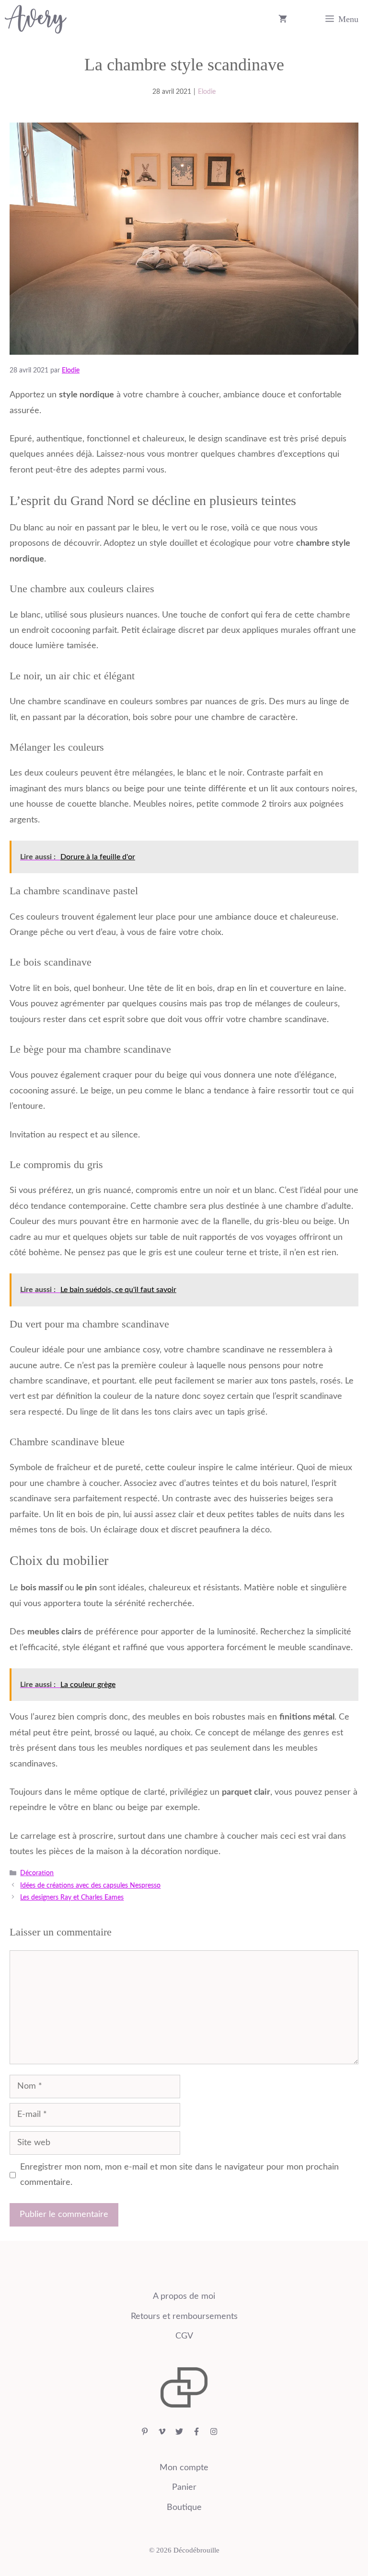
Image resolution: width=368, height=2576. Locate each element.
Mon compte (184, 2468)
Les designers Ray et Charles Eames (72, 1898)
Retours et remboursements (184, 2317)
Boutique (184, 2508)
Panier (184, 2487)
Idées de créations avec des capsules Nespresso (90, 1886)
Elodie (207, 92)
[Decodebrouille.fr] (36, 19)
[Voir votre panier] (283, 19)
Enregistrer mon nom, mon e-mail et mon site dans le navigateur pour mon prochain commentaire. (179, 2175)
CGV (184, 2336)
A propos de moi (184, 2296)
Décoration (37, 1873)
